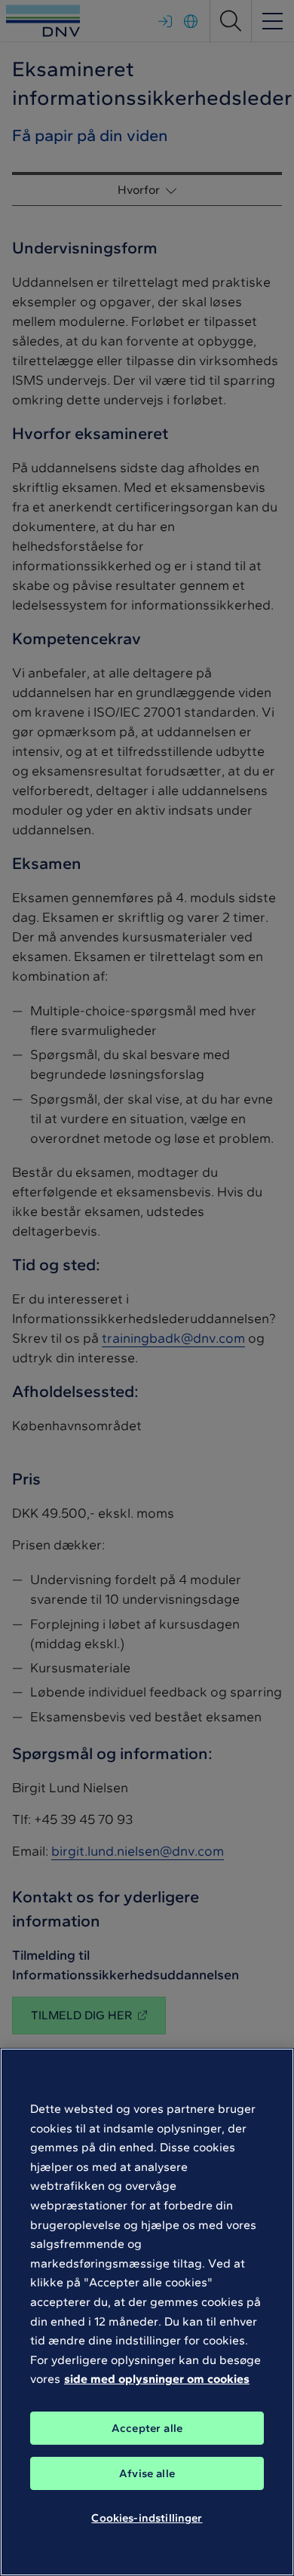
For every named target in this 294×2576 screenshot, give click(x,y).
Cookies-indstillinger (147, 2518)
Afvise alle (147, 2473)
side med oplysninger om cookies (157, 2379)
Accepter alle (147, 2428)
